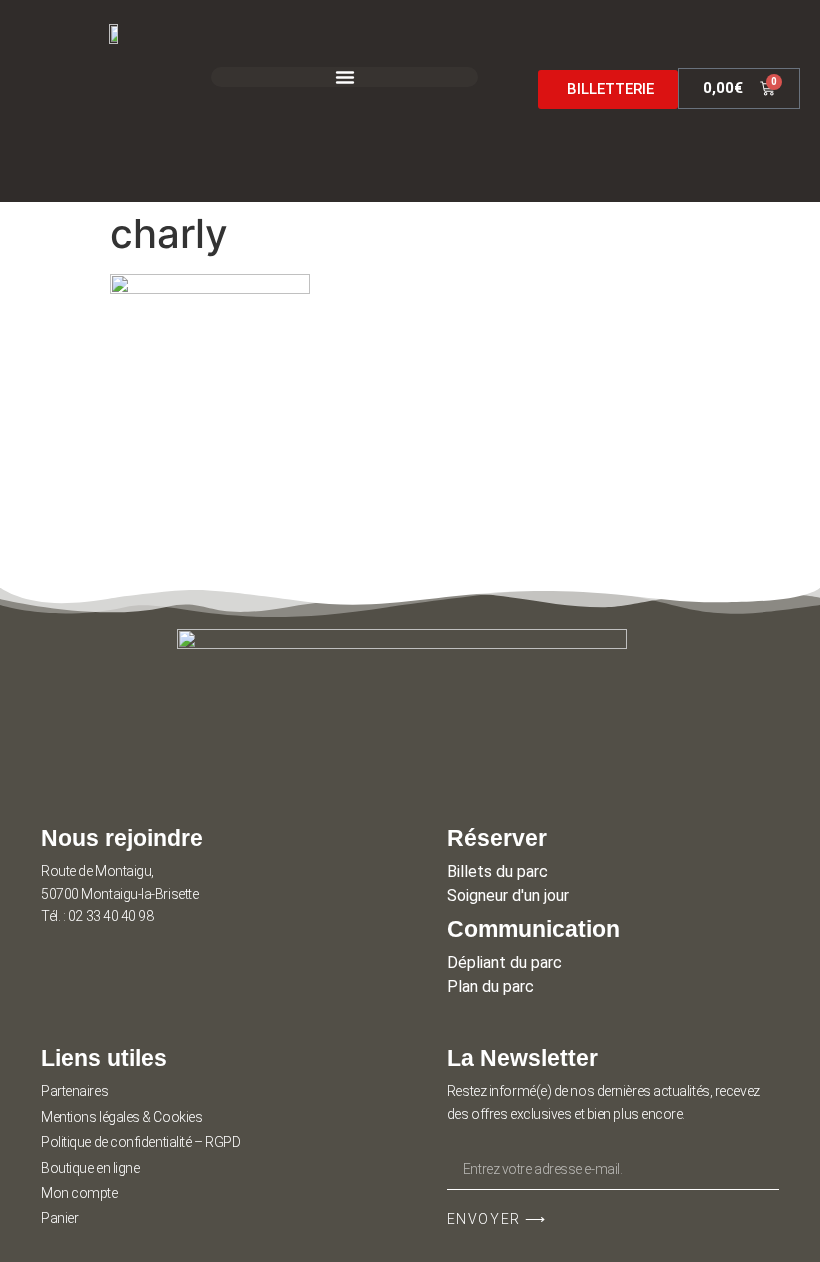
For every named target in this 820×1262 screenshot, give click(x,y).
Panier (59, 1218)
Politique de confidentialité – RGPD (140, 1142)
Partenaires (74, 1091)
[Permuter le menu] (345, 77)
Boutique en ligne (90, 1168)
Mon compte (79, 1193)
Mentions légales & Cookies (121, 1117)
